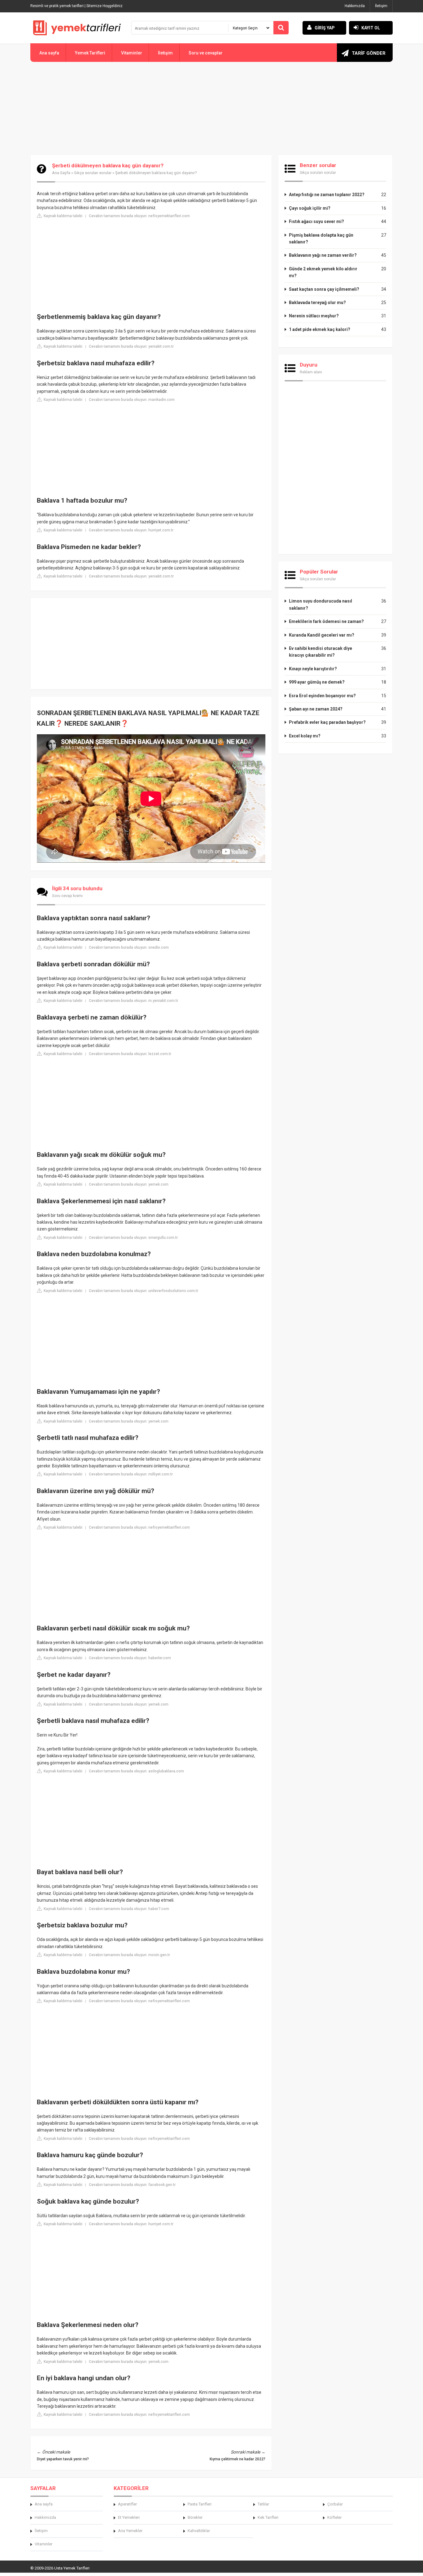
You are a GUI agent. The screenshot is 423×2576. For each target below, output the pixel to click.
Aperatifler (127, 2504)
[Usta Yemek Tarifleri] (77, 28)
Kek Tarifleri (268, 2517)
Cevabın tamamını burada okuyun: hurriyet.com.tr (131, 530)
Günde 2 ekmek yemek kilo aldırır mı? (323, 272)
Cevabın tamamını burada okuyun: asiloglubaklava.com (136, 1771)
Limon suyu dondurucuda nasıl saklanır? (321, 604)
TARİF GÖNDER (369, 53)
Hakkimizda (45, 2517)
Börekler (195, 2517)
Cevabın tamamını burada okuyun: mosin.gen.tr (129, 1955)
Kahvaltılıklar (199, 2531)
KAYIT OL (371, 28)
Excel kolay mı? (305, 736)
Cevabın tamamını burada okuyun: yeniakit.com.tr (131, 346)
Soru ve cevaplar (206, 53)
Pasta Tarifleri (200, 2504)
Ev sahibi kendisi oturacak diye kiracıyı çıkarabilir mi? (321, 652)
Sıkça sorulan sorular (93, 173)
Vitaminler (132, 53)
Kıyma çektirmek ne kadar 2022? (238, 2459)
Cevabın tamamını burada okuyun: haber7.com (129, 1909)
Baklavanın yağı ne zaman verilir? (323, 255)
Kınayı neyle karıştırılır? (313, 669)
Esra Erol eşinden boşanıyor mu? (322, 696)
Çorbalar (335, 2504)
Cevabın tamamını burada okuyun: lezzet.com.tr (130, 1054)
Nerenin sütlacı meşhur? (314, 316)
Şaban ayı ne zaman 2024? (316, 709)
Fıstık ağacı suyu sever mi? (316, 221)
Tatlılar (263, 2504)
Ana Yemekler (130, 2531)
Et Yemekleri (129, 2517)
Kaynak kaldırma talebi (63, 216)
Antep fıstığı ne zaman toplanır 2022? (327, 195)
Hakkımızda (355, 6)
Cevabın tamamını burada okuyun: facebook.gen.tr (132, 2185)
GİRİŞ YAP (325, 28)
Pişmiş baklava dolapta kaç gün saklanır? (321, 238)
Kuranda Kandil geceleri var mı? (322, 635)
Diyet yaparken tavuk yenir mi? (63, 2459)
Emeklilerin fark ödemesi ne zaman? (326, 621)
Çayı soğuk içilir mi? (310, 208)
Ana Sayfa (61, 173)
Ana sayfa (49, 53)
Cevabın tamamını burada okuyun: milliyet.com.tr (131, 1474)
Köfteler (334, 2517)
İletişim (381, 6)
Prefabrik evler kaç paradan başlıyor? (327, 722)
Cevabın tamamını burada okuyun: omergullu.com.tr (133, 1238)
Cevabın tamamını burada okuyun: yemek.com (129, 1184)
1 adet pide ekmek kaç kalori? (320, 329)
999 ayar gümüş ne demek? (317, 682)
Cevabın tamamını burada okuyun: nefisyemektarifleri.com (139, 216)
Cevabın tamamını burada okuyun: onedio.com (129, 947)
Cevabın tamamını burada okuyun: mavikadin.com (132, 400)
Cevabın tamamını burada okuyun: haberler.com (130, 1658)
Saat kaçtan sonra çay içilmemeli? (324, 289)
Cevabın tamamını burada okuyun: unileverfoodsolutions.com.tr (144, 1291)
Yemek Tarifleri (90, 53)
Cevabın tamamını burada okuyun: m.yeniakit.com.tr (133, 1001)
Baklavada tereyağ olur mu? (317, 303)
